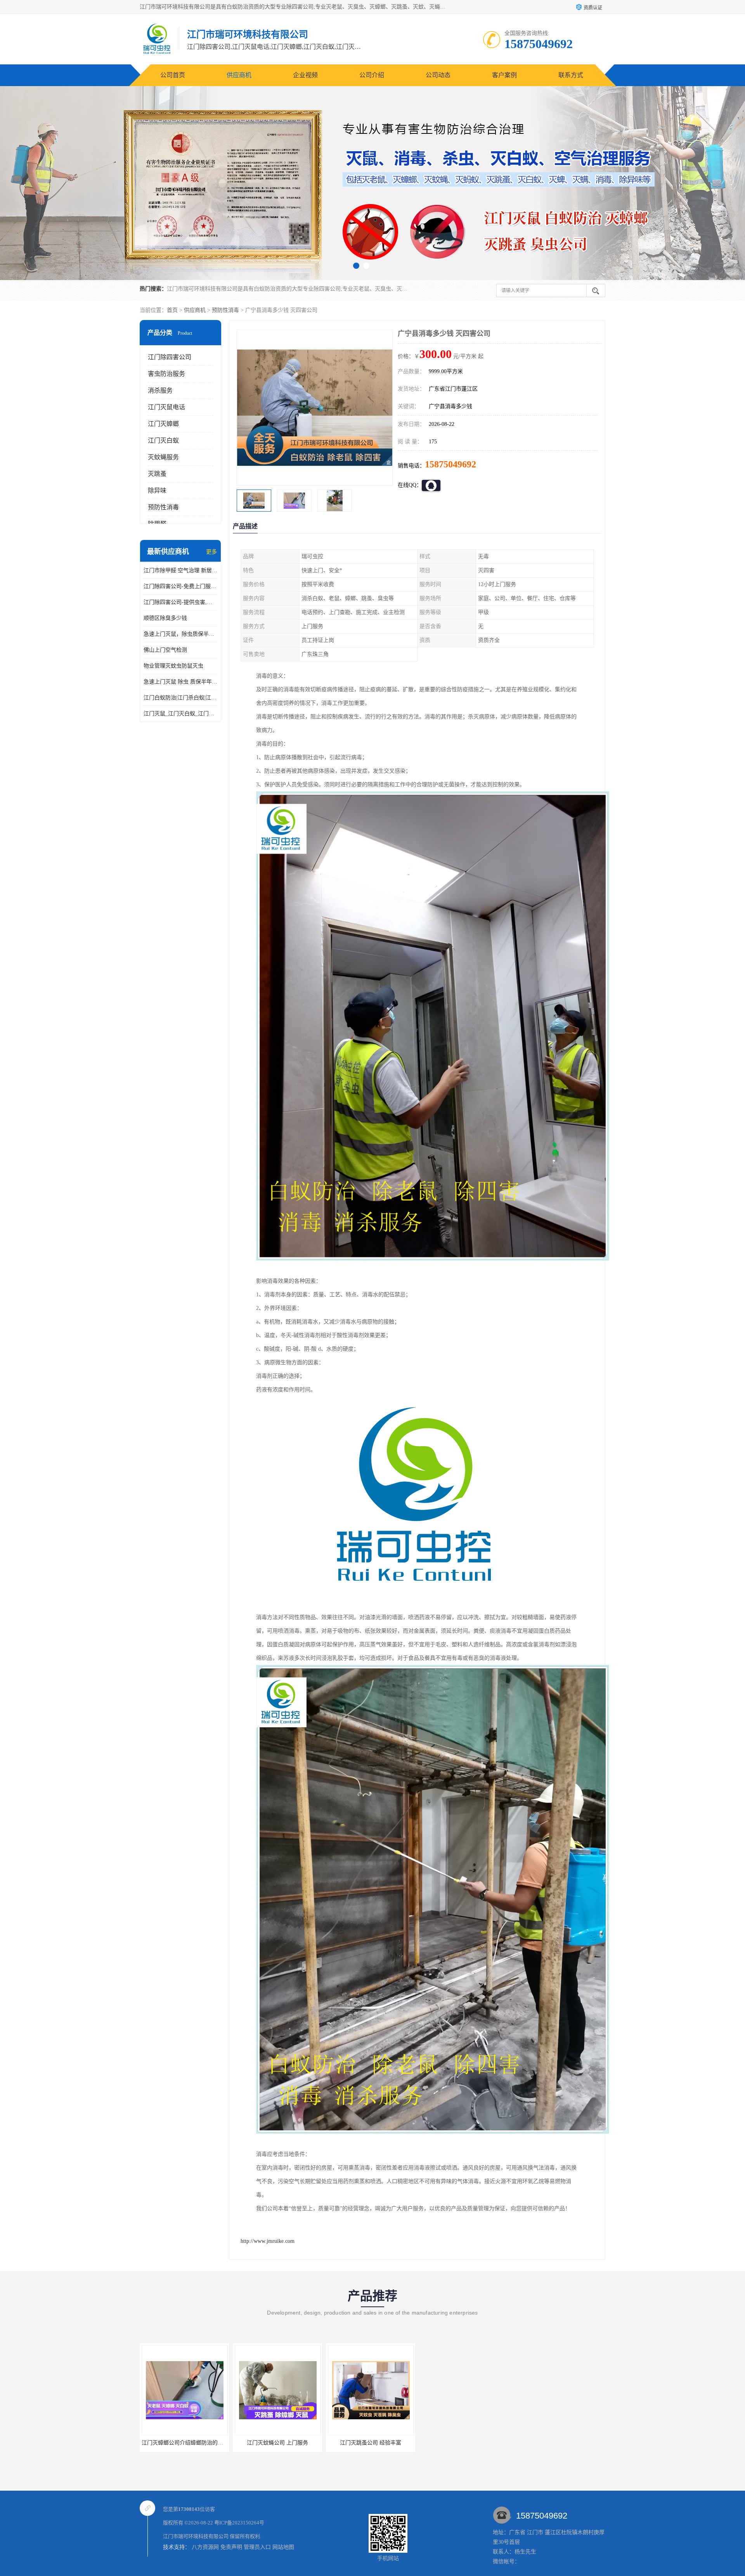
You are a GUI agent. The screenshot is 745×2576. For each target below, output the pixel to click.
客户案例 (504, 75)
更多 (211, 552)
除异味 (157, 490)
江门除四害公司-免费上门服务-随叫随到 (180, 586)
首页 (172, 310)
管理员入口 (257, 2547)
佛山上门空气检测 (165, 650)
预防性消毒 (225, 310)
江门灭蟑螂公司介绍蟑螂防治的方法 (278, 2443)
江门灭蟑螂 (163, 424)
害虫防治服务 (166, 374)
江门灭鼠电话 (166, 407)
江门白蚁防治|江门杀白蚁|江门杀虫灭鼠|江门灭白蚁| (180, 698)
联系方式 (571, 75)
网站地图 (283, 2547)
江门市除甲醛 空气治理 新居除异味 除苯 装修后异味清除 (180, 570)
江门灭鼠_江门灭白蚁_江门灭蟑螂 (180, 714)
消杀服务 (160, 390)
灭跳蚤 (157, 474)
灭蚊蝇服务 (163, 457)
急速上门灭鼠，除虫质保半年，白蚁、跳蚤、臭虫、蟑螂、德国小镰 (180, 634)
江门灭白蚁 (163, 440)
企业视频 (305, 75)
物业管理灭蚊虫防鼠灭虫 (173, 666)
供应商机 (239, 75)
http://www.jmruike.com (268, 2241)
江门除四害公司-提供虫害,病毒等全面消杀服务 (180, 602)
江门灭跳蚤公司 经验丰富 (184, 2443)
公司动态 (438, 75)
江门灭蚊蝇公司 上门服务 (371, 2443)
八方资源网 (205, 2547)
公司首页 (173, 75)
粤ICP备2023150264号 (239, 2523)
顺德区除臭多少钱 (165, 618)
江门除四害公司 (170, 357)
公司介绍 (372, 75)
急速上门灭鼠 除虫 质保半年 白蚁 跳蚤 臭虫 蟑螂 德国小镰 (180, 682)
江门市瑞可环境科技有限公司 (196, 2536)
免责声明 (231, 2547)
